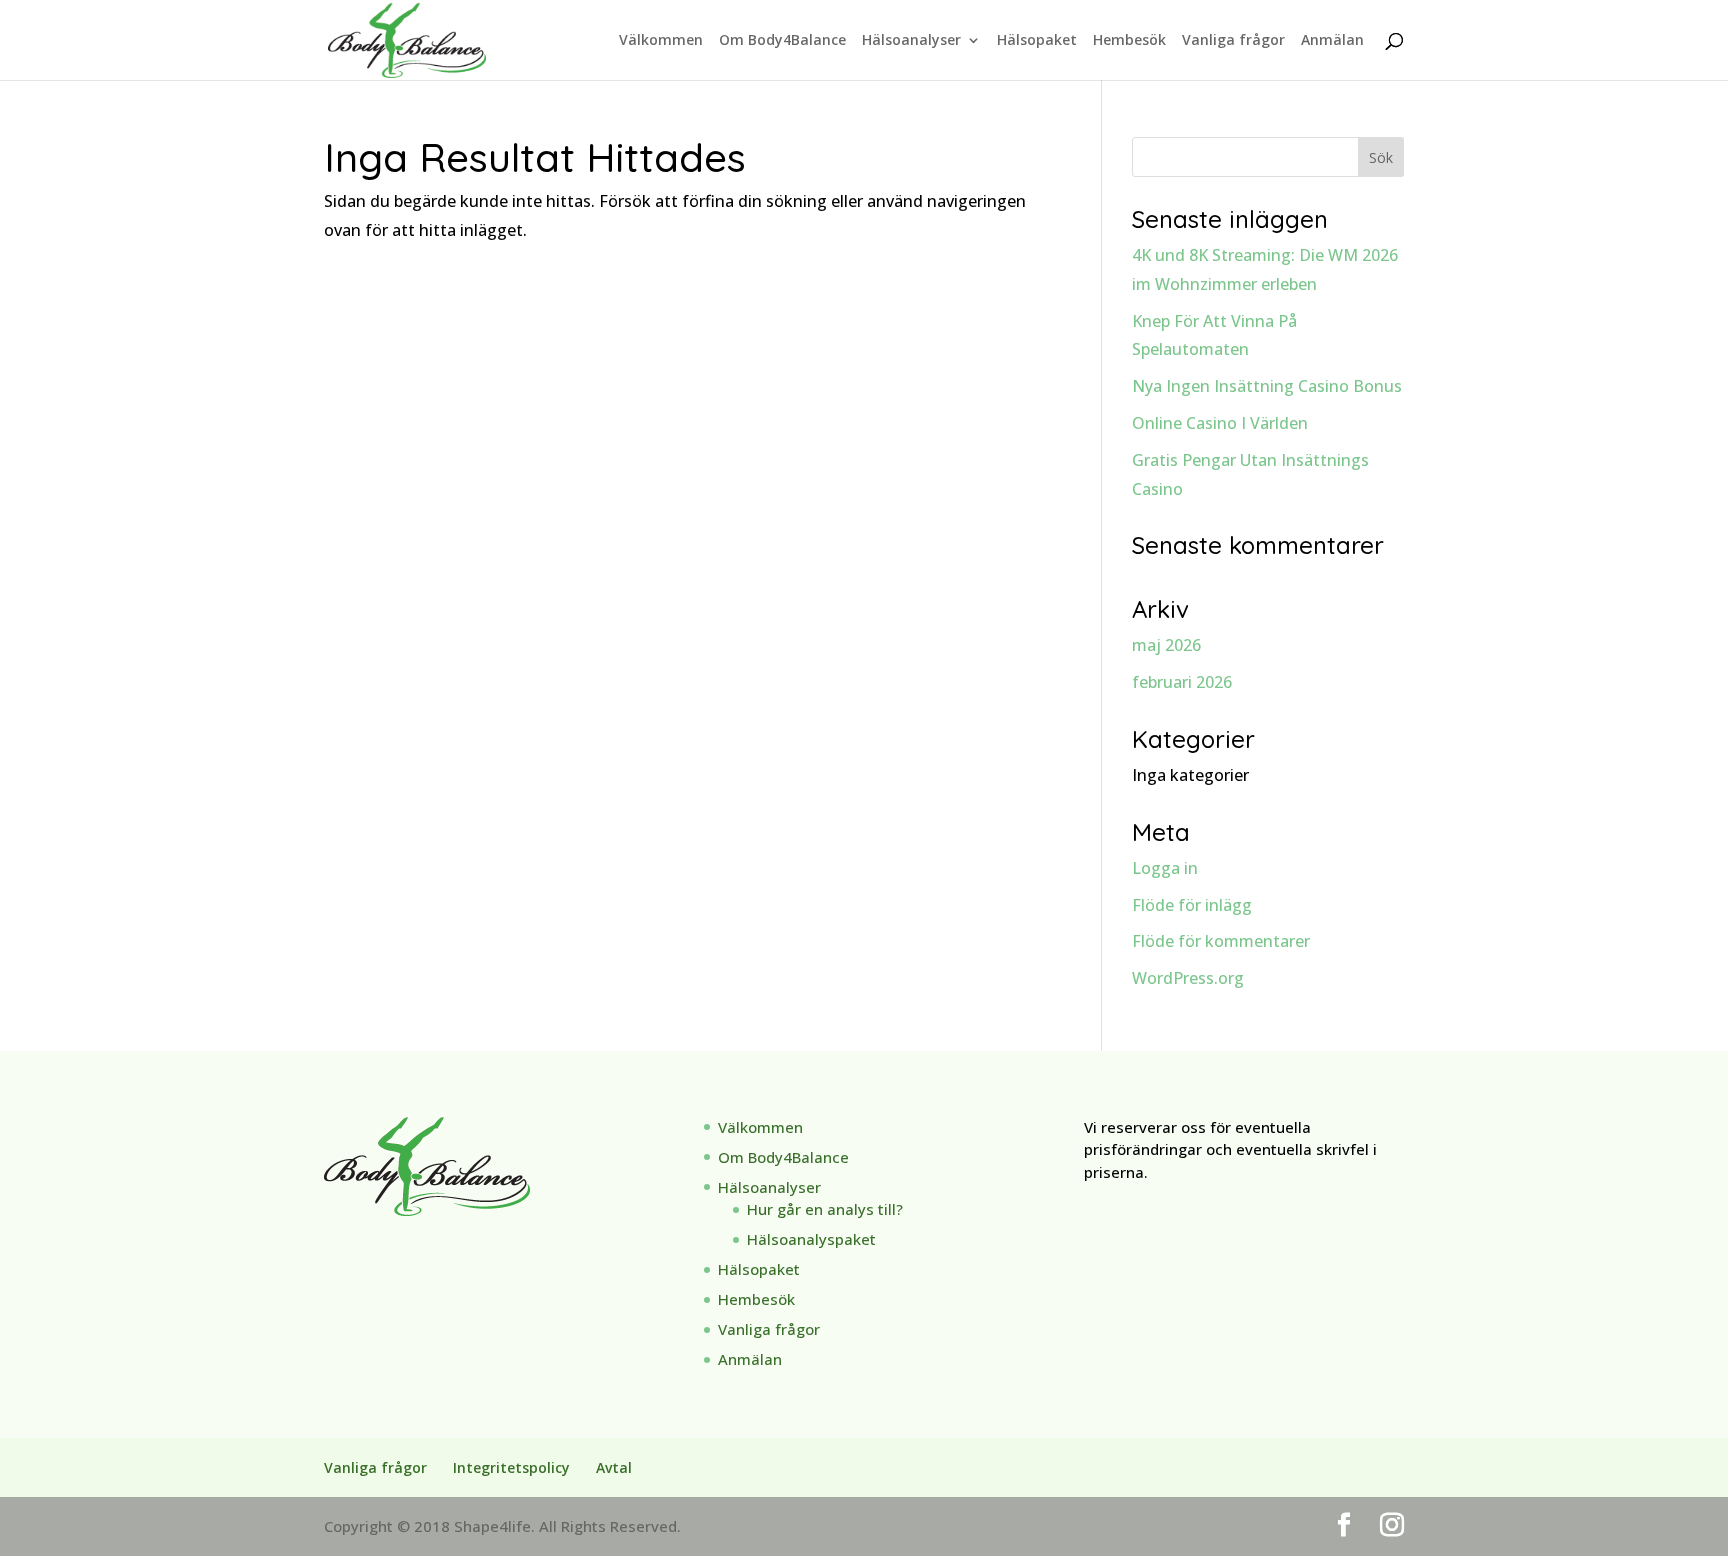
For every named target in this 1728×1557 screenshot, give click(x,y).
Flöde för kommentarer (1221, 941)
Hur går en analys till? (825, 1209)
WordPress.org (1188, 978)
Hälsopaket (1037, 41)
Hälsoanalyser (911, 41)
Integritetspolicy (511, 1467)
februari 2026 (1182, 682)
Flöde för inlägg (1192, 905)
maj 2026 (1166, 645)
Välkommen (661, 41)
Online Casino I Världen (1220, 423)
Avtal (614, 1467)
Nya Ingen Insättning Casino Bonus (1267, 386)
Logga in (1165, 868)
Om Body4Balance (782, 41)
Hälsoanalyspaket (811, 1239)
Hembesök (1129, 41)
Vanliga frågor (1233, 41)
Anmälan (1332, 41)
